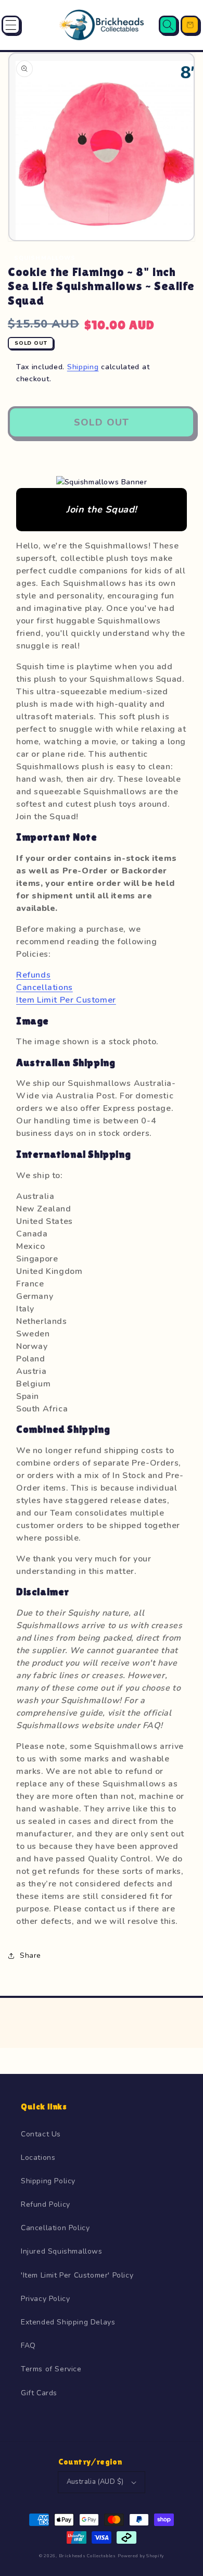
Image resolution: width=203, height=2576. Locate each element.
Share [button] (30, 1955)
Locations (38, 2158)
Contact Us (41, 2134)
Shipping (83, 367)
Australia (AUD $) (95, 2482)
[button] (11, 25)
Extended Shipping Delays (68, 2322)
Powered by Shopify (141, 2556)
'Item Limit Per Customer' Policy (77, 2275)
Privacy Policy (45, 2299)
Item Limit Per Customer (66, 1000)
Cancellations (45, 987)
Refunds (33, 975)
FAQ (28, 2346)
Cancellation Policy (55, 2228)
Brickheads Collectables (87, 2556)
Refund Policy (46, 2204)
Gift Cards (39, 2393)
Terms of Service (51, 2369)
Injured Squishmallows (62, 2251)
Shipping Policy (48, 2181)
